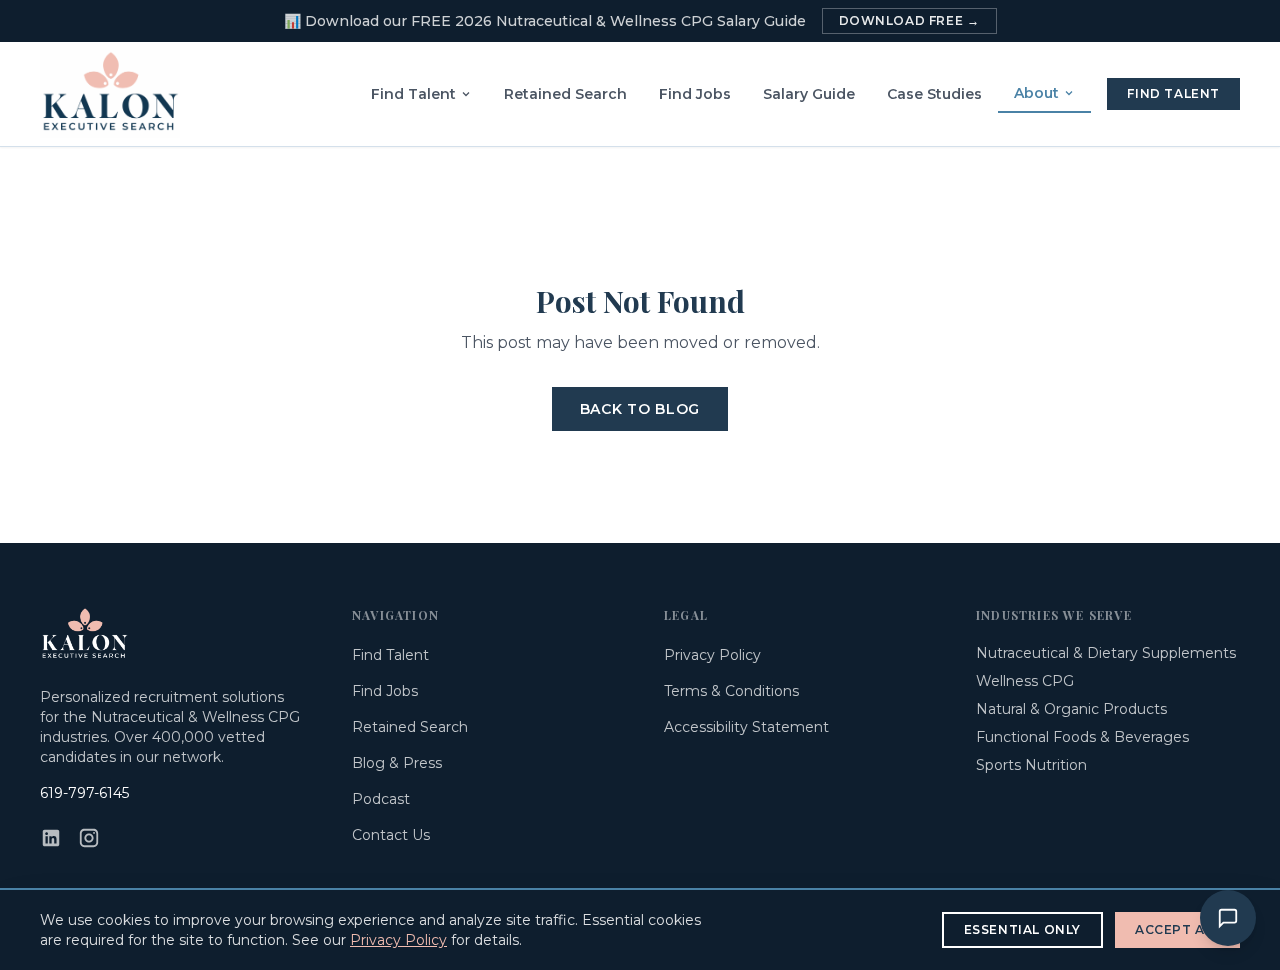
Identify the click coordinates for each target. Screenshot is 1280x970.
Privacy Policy (712, 655)
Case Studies (934, 94)
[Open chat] (1228, 918)
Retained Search (565, 94)
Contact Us (391, 835)
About (1036, 93)
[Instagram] (89, 838)
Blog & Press (397, 763)
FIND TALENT (1173, 93)
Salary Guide (809, 94)
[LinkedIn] (51, 838)
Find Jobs (695, 94)
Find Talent (413, 94)
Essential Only (1022, 929)
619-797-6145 (84, 793)
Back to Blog (640, 409)
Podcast (381, 799)
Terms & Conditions (731, 691)
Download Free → (909, 20)
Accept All (1177, 929)
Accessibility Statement (746, 727)
